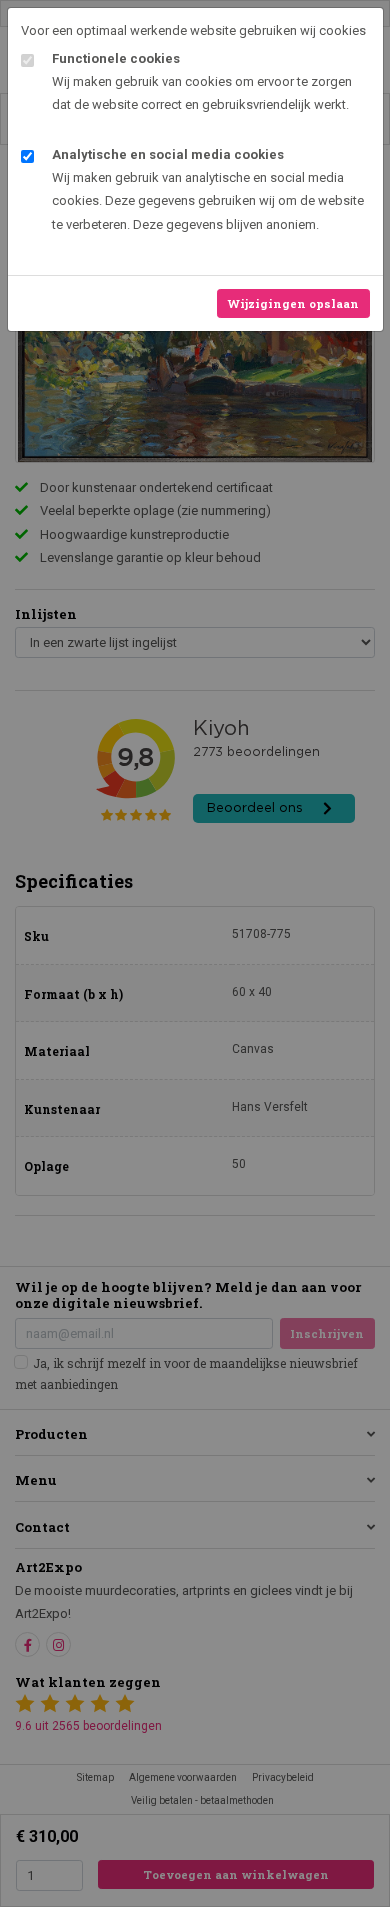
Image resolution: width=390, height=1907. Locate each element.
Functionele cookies (116, 58)
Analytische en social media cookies (168, 154)
